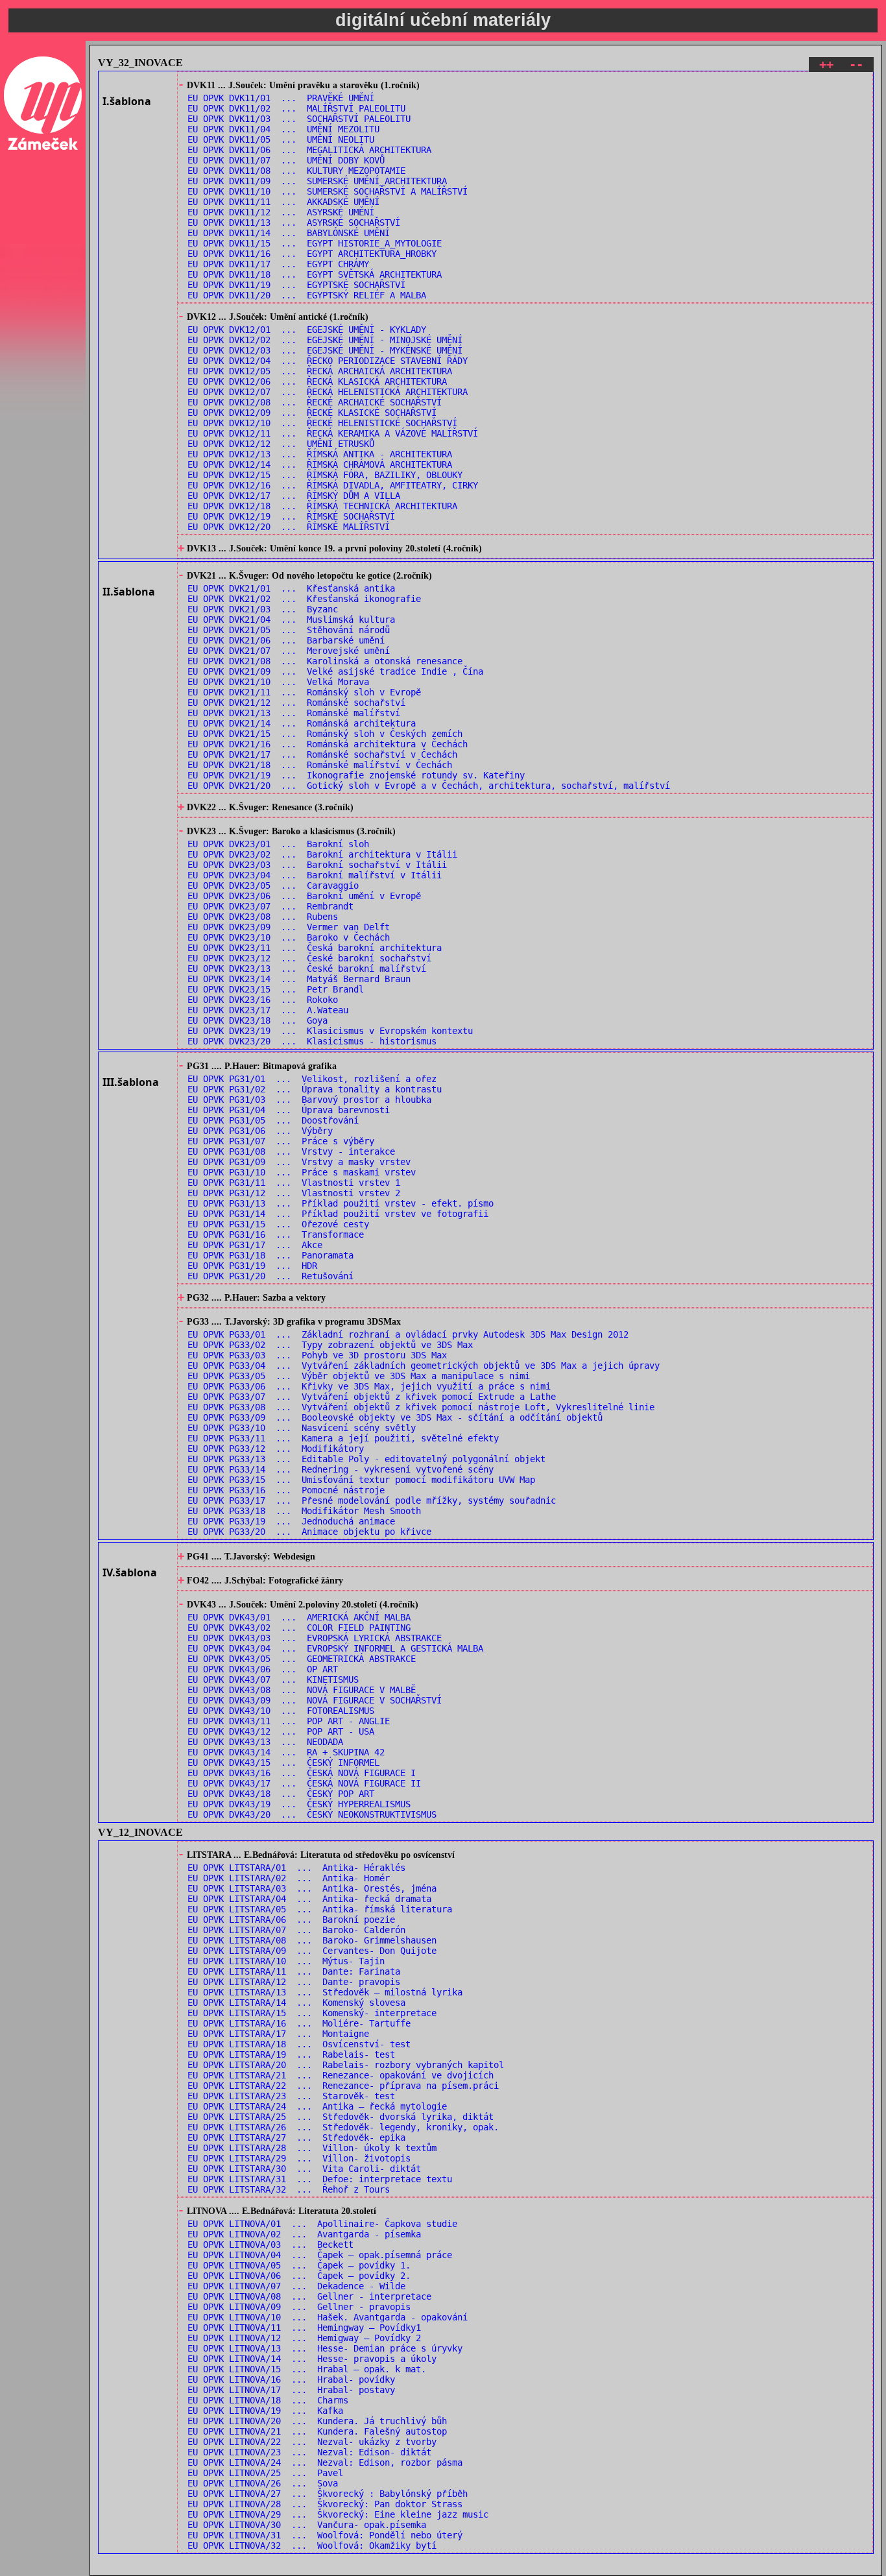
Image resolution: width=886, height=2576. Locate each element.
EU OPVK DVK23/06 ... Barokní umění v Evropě (304, 896)
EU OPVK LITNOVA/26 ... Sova (263, 2483)
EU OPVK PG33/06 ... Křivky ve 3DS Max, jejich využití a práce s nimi (369, 1386)
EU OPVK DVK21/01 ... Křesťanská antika (291, 588)
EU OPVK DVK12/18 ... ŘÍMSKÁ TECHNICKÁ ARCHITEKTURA (322, 506)
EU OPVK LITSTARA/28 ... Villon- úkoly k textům (312, 2148)
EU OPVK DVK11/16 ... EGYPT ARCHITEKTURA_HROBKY (312, 254)
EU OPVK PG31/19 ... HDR (252, 1266)
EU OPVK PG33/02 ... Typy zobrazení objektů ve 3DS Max (330, 1345)
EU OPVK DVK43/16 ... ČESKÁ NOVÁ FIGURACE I (302, 1773)
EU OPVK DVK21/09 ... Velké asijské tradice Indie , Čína (335, 671)
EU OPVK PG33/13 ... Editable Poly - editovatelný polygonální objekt (366, 1459)
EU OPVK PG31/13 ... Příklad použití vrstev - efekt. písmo (341, 1203)
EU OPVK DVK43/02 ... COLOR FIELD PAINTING (299, 1628)
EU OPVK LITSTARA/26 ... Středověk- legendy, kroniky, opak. (343, 2127)
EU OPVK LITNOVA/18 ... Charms (268, 2400)
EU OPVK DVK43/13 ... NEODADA (265, 1742)
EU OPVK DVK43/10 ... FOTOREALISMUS (281, 1711)
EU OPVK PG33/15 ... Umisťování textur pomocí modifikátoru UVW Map (361, 1480)
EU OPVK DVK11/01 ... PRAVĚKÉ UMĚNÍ (281, 98)
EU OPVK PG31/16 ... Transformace (276, 1234)
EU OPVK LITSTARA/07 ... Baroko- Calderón (296, 1930)
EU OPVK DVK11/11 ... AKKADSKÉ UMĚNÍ (283, 202)
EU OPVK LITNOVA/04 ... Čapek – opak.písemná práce (320, 2255)
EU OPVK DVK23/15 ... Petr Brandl (276, 989)
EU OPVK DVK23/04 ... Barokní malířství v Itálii (315, 875)
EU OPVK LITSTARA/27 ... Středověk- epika (296, 2137)
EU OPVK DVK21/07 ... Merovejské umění (289, 651)
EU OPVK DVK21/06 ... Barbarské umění (286, 640)
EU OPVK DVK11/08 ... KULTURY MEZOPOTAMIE (296, 171)
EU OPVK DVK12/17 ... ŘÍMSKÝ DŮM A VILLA (294, 496)
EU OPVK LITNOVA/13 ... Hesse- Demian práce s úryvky (325, 2348)
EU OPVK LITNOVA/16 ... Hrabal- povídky (291, 2379)
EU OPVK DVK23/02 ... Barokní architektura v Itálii (322, 854)
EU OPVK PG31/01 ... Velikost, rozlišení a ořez (312, 1079)
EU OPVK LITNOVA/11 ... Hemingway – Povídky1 (304, 2328)
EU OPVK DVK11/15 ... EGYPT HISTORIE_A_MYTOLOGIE (315, 243)
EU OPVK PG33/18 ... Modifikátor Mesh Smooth (304, 1511)
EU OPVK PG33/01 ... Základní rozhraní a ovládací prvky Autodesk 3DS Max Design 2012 (408, 1334)
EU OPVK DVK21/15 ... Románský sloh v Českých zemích (325, 734)
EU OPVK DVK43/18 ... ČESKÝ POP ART (281, 1794)
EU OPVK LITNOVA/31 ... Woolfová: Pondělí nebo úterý (325, 2535)
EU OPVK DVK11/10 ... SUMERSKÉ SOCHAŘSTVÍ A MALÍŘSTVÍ (328, 191)
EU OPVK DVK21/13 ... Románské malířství (294, 713)
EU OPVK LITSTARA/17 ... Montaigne (278, 2034)
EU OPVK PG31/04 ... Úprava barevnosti (289, 1110)
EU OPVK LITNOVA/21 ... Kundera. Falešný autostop (317, 2431)
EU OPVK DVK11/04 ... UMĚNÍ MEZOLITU (283, 129)
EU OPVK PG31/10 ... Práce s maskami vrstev (302, 1172)
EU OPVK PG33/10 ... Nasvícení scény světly (302, 1428)
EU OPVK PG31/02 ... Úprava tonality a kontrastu (315, 1089)
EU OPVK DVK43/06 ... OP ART (263, 1669)
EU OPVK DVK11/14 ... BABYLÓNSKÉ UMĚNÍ (289, 233)
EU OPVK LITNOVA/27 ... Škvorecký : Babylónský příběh (328, 2494)
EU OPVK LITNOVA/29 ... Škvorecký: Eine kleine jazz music (338, 2514)
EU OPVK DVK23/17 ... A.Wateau (268, 1010)
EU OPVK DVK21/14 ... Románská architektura (302, 723)
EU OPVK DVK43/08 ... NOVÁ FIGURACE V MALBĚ (302, 1690)
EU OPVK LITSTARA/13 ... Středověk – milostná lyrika (325, 1992)
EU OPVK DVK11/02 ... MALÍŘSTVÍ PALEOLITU (296, 108)
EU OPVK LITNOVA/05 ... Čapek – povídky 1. (299, 2265)
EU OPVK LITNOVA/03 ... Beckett (270, 2245)
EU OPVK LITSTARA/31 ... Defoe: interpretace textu (320, 2179)
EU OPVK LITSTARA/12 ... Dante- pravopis (294, 1982)
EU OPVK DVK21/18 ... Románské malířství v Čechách (320, 765)
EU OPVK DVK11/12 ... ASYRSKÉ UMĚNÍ (281, 212)
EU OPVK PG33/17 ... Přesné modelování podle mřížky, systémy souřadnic (372, 1500)
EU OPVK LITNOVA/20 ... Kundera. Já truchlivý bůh (317, 2421)
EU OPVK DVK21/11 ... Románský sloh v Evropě (304, 692)
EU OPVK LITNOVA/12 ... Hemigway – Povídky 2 (304, 2338)
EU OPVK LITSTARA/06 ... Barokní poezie (291, 1920)
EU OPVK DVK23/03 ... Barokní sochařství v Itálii (317, 865)
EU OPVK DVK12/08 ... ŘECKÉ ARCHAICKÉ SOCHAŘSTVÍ (315, 402)
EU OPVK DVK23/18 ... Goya (257, 1020)
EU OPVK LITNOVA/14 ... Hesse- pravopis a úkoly (312, 2359)
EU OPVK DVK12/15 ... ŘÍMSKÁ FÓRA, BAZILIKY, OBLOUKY (325, 475)
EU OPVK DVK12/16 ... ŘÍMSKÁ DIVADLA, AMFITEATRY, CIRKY (333, 485)
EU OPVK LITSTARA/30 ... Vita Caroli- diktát (304, 2169)
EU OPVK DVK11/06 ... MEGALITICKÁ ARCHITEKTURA (309, 150)
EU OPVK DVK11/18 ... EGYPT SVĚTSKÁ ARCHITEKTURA (315, 274)
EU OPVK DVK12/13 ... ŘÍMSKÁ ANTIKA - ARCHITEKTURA (320, 454)
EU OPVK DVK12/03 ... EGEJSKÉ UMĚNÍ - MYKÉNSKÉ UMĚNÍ (325, 350)
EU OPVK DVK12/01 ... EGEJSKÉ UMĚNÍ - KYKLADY (307, 330)
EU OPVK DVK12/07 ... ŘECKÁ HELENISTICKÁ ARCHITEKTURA (328, 392)
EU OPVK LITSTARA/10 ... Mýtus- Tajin (286, 1961)
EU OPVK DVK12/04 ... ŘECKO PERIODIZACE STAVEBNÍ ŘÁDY (328, 361)
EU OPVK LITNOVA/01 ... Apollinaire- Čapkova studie (322, 2224)
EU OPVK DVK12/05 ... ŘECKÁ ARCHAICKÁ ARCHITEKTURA (320, 371)
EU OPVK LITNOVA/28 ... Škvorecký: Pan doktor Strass (325, 2504)
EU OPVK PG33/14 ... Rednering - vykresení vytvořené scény (341, 1469)
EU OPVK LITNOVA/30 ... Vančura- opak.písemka (307, 2525)
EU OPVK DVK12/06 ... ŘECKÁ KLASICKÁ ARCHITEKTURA (317, 381)
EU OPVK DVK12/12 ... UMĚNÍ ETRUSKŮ (281, 444)
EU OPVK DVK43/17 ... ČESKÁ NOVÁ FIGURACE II (304, 1783)
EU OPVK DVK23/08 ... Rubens (263, 917)
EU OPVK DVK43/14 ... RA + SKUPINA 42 (286, 1752)
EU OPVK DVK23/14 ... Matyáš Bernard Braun (299, 979)
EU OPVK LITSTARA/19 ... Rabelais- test (291, 2054)
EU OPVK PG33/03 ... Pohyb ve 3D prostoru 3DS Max (317, 1355)
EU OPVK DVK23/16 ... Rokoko (263, 1000)
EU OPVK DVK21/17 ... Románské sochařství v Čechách (322, 754)
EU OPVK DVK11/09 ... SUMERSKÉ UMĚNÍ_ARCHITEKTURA (317, 181)
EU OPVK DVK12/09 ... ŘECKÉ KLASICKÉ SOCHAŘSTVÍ (312, 413)
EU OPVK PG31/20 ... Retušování (270, 1276)
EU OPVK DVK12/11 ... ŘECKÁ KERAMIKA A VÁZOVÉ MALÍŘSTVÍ (333, 433)
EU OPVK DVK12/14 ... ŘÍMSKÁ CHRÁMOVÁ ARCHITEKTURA (320, 464)
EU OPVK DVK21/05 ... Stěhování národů (289, 630)
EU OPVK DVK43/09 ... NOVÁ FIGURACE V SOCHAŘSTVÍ (315, 1700)
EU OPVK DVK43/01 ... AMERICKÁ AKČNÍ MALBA (299, 1617)
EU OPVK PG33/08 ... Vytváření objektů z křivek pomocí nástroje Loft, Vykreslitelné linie (421, 1407)
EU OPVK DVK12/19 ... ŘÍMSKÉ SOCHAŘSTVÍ (291, 516)
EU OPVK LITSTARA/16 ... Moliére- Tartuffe (299, 2023)
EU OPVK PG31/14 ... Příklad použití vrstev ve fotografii (338, 1214)
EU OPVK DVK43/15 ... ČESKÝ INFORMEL (283, 1763)
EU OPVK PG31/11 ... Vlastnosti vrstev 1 (294, 1183)
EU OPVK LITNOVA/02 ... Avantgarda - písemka (304, 2234)
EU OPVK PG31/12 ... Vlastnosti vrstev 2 (294, 1193)
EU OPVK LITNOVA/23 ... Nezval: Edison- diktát (309, 2452)
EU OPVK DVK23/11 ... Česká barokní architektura (315, 948)
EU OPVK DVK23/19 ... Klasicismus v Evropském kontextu (330, 1031)
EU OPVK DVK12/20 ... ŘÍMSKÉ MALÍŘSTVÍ (289, 527)
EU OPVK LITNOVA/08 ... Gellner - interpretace (309, 2296)
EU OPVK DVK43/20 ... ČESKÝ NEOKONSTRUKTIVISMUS (312, 1814)
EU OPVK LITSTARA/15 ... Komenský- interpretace (312, 2013)
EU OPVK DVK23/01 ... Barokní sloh (278, 844)
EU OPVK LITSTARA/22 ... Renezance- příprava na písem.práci (343, 2086)
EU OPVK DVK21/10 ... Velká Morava (278, 682)
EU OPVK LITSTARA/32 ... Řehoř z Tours (289, 2189)
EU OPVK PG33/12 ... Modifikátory (276, 1449)
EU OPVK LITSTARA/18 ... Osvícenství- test (299, 2044)
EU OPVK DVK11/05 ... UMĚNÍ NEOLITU (281, 139)
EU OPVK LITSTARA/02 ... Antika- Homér (289, 1878)
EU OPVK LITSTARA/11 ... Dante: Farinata (294, 1971)
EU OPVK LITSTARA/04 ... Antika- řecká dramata (309, 1899)
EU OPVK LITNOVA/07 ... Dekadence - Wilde (296, 2286)
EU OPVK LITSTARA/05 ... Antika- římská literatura (320, 1909)
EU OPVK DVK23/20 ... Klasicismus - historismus (312, 1041)
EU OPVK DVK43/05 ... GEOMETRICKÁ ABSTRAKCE (302, 1659)
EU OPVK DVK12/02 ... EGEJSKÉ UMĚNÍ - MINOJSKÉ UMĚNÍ (325, 340)
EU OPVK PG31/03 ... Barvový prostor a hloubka (309, 1100)
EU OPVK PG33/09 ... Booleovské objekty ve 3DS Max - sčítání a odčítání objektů (395, 1417)
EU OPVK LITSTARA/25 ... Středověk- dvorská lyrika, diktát (341, 2117)
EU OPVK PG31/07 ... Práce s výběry (281, 1141)
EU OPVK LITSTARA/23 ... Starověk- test (291, 2096)
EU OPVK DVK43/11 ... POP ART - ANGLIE (289, 1721)
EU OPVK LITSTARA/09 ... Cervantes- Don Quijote (312, 1951)
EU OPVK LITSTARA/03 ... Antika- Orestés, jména (312, 1888)
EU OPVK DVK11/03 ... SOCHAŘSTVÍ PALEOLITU (299, 119)
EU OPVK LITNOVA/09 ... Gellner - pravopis (299, 2307)
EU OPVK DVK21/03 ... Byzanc (263, 609)
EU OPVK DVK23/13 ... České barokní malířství (307, 969)
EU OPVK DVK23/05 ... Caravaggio (273, 885)
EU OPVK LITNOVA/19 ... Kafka (265, 2411)
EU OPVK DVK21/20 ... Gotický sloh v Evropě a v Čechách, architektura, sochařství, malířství (429, 786)
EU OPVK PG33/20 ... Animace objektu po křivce (309, 1532)
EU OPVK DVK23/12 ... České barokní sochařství (309, 958)
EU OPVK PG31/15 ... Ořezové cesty (278, 1224)
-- (856, 65)
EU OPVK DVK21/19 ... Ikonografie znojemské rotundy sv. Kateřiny (356, 775)
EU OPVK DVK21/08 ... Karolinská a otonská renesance (325, 661)
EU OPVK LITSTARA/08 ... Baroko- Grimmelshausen (312, 1940)
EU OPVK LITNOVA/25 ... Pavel (265, 2473)
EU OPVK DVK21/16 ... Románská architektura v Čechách (328, 744)
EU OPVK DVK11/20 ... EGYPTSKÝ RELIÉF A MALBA (307, 295)
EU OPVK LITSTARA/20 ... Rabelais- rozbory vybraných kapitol (346, 2065)
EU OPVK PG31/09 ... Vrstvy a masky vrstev (299, 1162)
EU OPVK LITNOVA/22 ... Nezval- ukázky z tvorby (312, 2442)
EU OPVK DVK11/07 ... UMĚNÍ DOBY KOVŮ (286, 160)
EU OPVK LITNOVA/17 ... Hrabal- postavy (291, 2390)
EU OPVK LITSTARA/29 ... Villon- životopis (299, 2158)
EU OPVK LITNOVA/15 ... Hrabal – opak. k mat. (307, 2369)
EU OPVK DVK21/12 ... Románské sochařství (296, 703)
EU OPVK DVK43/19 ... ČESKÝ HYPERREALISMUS (299, 1804)
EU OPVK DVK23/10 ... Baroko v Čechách (289, 937)
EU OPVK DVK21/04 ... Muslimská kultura (291, 620)
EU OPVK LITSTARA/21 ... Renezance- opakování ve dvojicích (341, 2075)
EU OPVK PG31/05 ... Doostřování (273, 1120)
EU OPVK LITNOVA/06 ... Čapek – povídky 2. (299, 2276)
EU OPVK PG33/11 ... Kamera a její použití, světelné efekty (343, 1438)
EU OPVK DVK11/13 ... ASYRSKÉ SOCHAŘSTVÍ (294, 223)
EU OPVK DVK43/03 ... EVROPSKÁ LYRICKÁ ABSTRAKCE (315, 1638)
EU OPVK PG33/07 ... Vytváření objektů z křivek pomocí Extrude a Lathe (372, 1397)
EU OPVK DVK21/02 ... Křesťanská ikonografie (304, 599)
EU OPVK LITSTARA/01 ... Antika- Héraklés (296, 1868)
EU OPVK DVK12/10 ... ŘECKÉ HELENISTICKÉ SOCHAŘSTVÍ (322, 423)
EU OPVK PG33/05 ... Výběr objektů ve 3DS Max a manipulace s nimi (359, 1376)
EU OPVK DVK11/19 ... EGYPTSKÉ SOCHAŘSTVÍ (296, 285)
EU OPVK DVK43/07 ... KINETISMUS (273, 1679)
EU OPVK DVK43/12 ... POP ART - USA (281, 1731)
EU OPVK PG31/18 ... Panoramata (270, 1255)
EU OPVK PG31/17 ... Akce (255, 1245)
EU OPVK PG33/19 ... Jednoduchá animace (291, 1521)
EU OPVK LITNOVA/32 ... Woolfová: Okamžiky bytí (312, 2546)
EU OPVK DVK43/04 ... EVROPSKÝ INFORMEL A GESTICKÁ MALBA (335, 1648)
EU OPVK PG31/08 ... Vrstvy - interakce (291, 1151)
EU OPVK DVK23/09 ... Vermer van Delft (289, 927)
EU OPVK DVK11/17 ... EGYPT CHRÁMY (278, 264)
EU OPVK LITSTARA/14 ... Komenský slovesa (296, 2003)
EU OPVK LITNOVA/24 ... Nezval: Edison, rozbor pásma (325, 2462)
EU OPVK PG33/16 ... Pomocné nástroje (286, 1490)
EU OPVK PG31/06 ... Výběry (260, 1131)
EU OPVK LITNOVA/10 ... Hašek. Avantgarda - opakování (328, 2317)
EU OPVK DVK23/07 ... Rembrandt (270, 906)
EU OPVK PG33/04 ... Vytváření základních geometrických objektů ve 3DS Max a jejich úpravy (424, 1366)
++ (826, 65)
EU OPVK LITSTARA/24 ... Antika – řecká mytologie (317, 2106)
